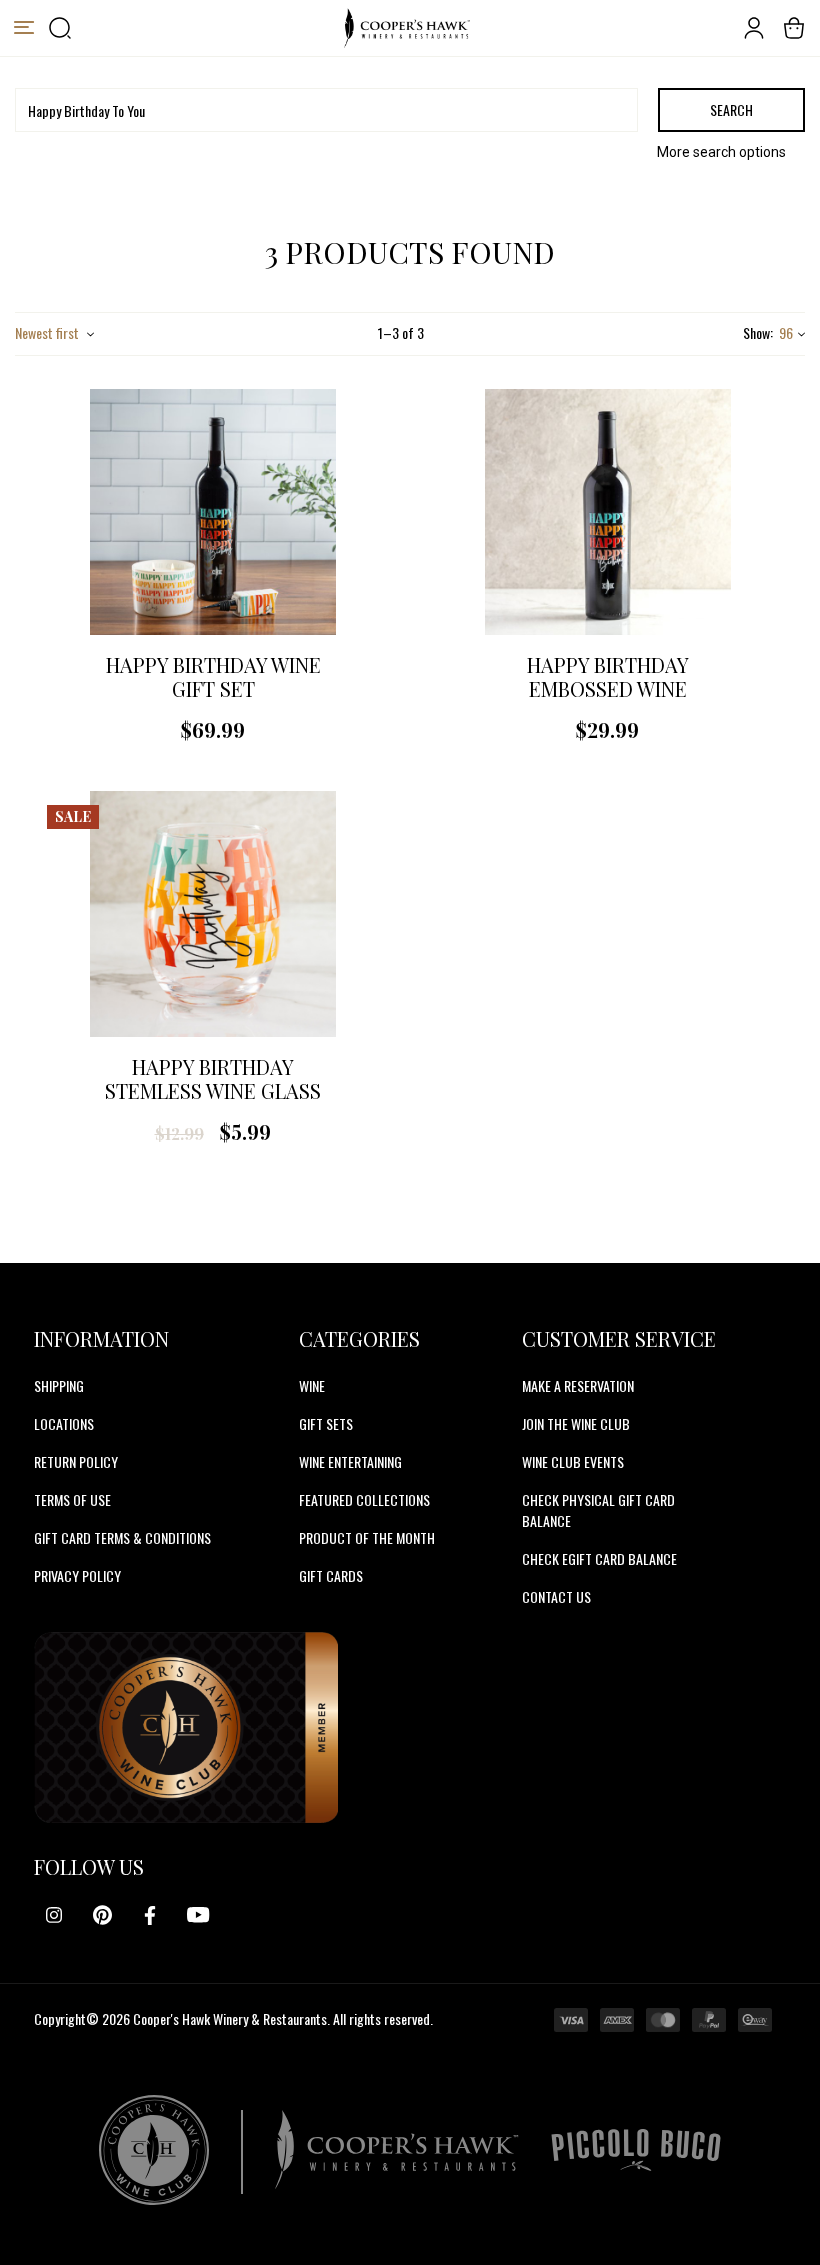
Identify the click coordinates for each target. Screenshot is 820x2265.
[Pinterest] (102, 1915)
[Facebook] (150, 1915)
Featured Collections (364, 1499)
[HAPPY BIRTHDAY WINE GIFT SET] (213, 512)
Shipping (59, 1385)
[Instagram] (54, 1915)
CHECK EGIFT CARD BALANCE (599, 1558)
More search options (721, 152)
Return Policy (76, 1461)
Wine (312, 1385)
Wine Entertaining (350, 1461)
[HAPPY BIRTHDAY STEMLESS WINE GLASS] (213, 914)
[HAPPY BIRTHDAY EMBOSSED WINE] (608, 512)
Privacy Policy (77, 1575)
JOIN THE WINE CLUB (576, 1423)
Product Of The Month (367, 1537)
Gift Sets (326, 1423)
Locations (64, 1423)
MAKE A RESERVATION (578, 1385)
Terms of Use (72, 1499)
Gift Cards (331, 1575)
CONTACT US (556, 1596)
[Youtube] (198, 1915)
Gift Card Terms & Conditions (122, 1537)
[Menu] (24, 28)
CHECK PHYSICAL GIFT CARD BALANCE (598, 1510)
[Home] (406, 28)
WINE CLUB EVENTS (573, 1461)
